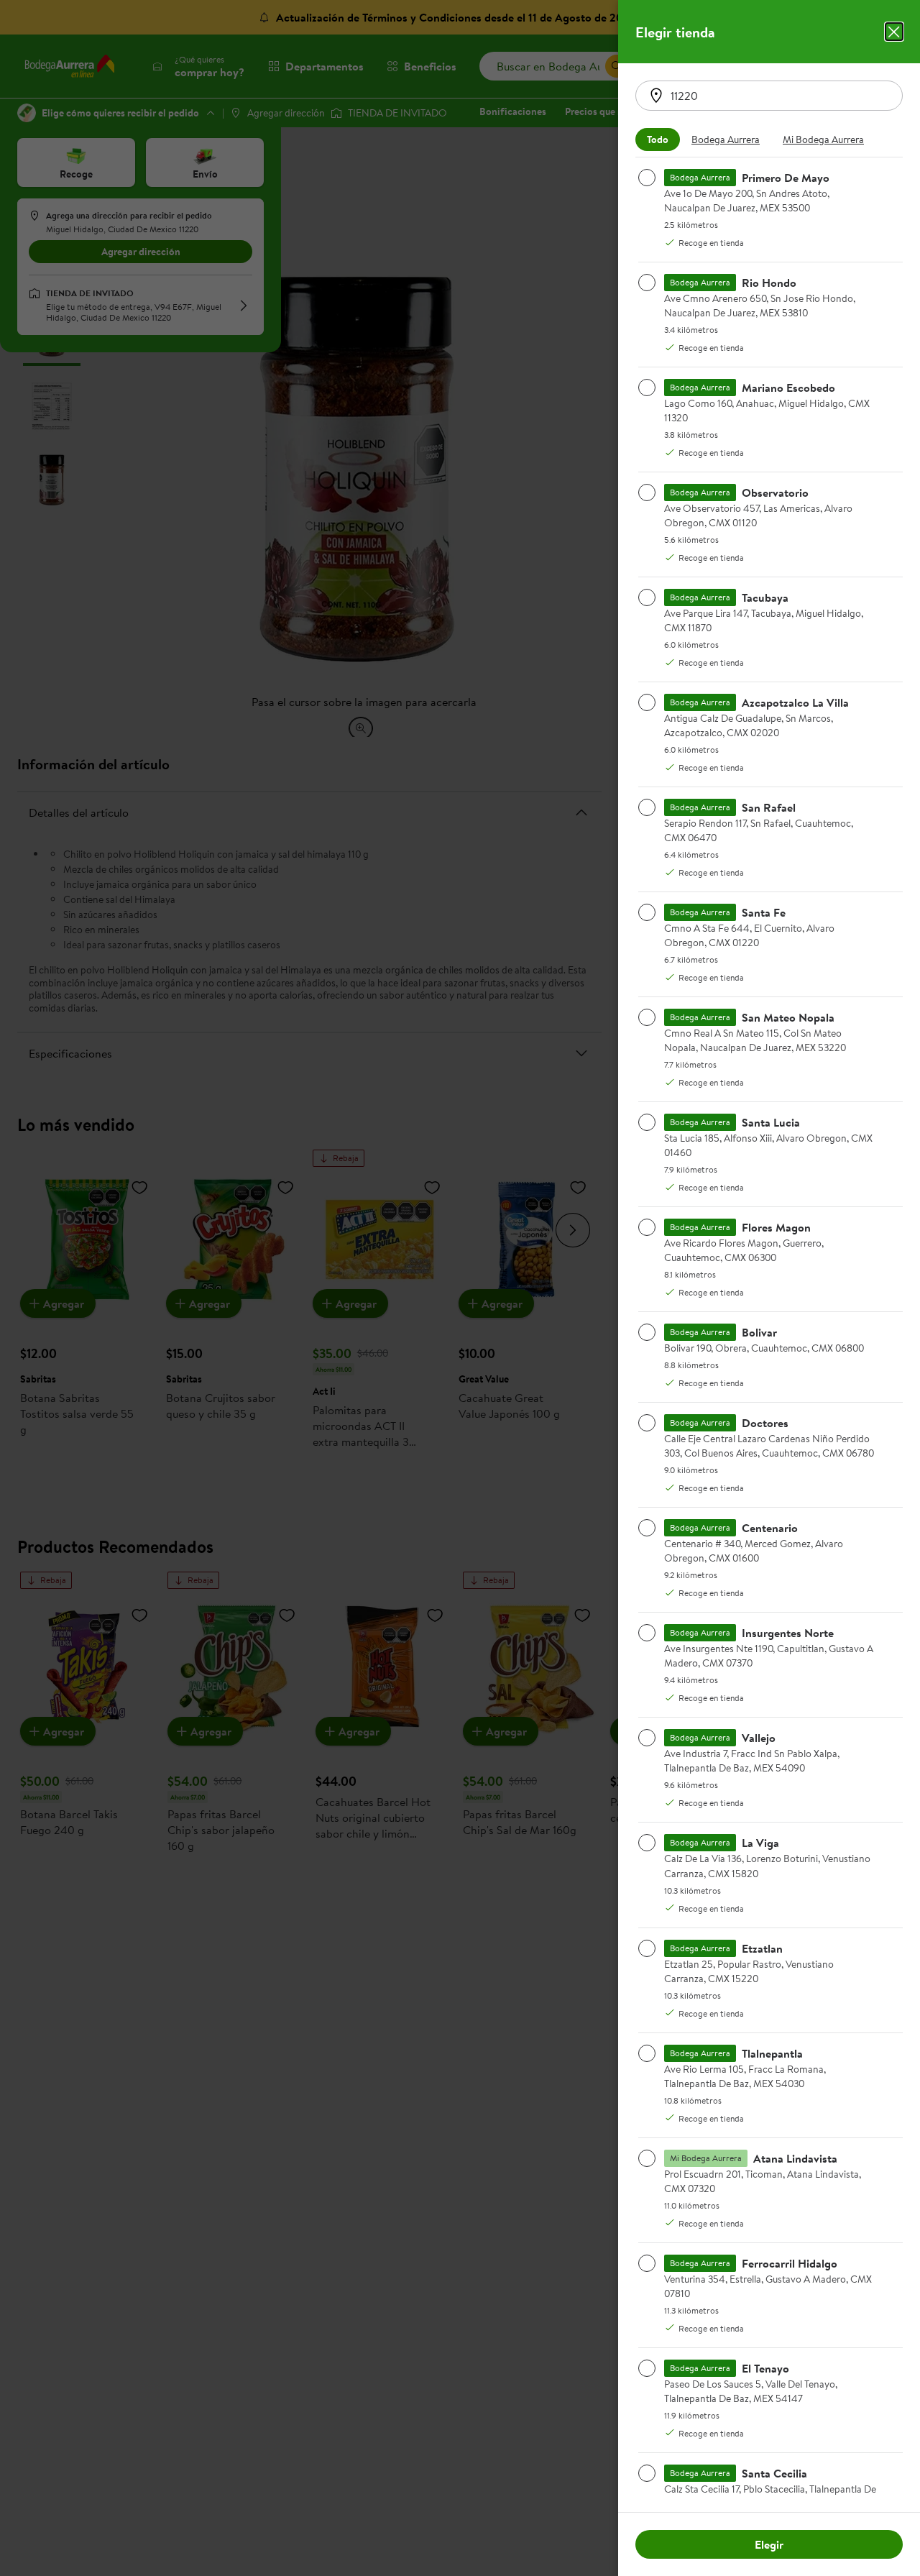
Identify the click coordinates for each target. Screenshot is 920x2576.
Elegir (769, 2544)
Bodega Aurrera (726, 139)
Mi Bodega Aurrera (823, 139)
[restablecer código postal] (656, 96)
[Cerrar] (894, 32)
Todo (658, 139)
